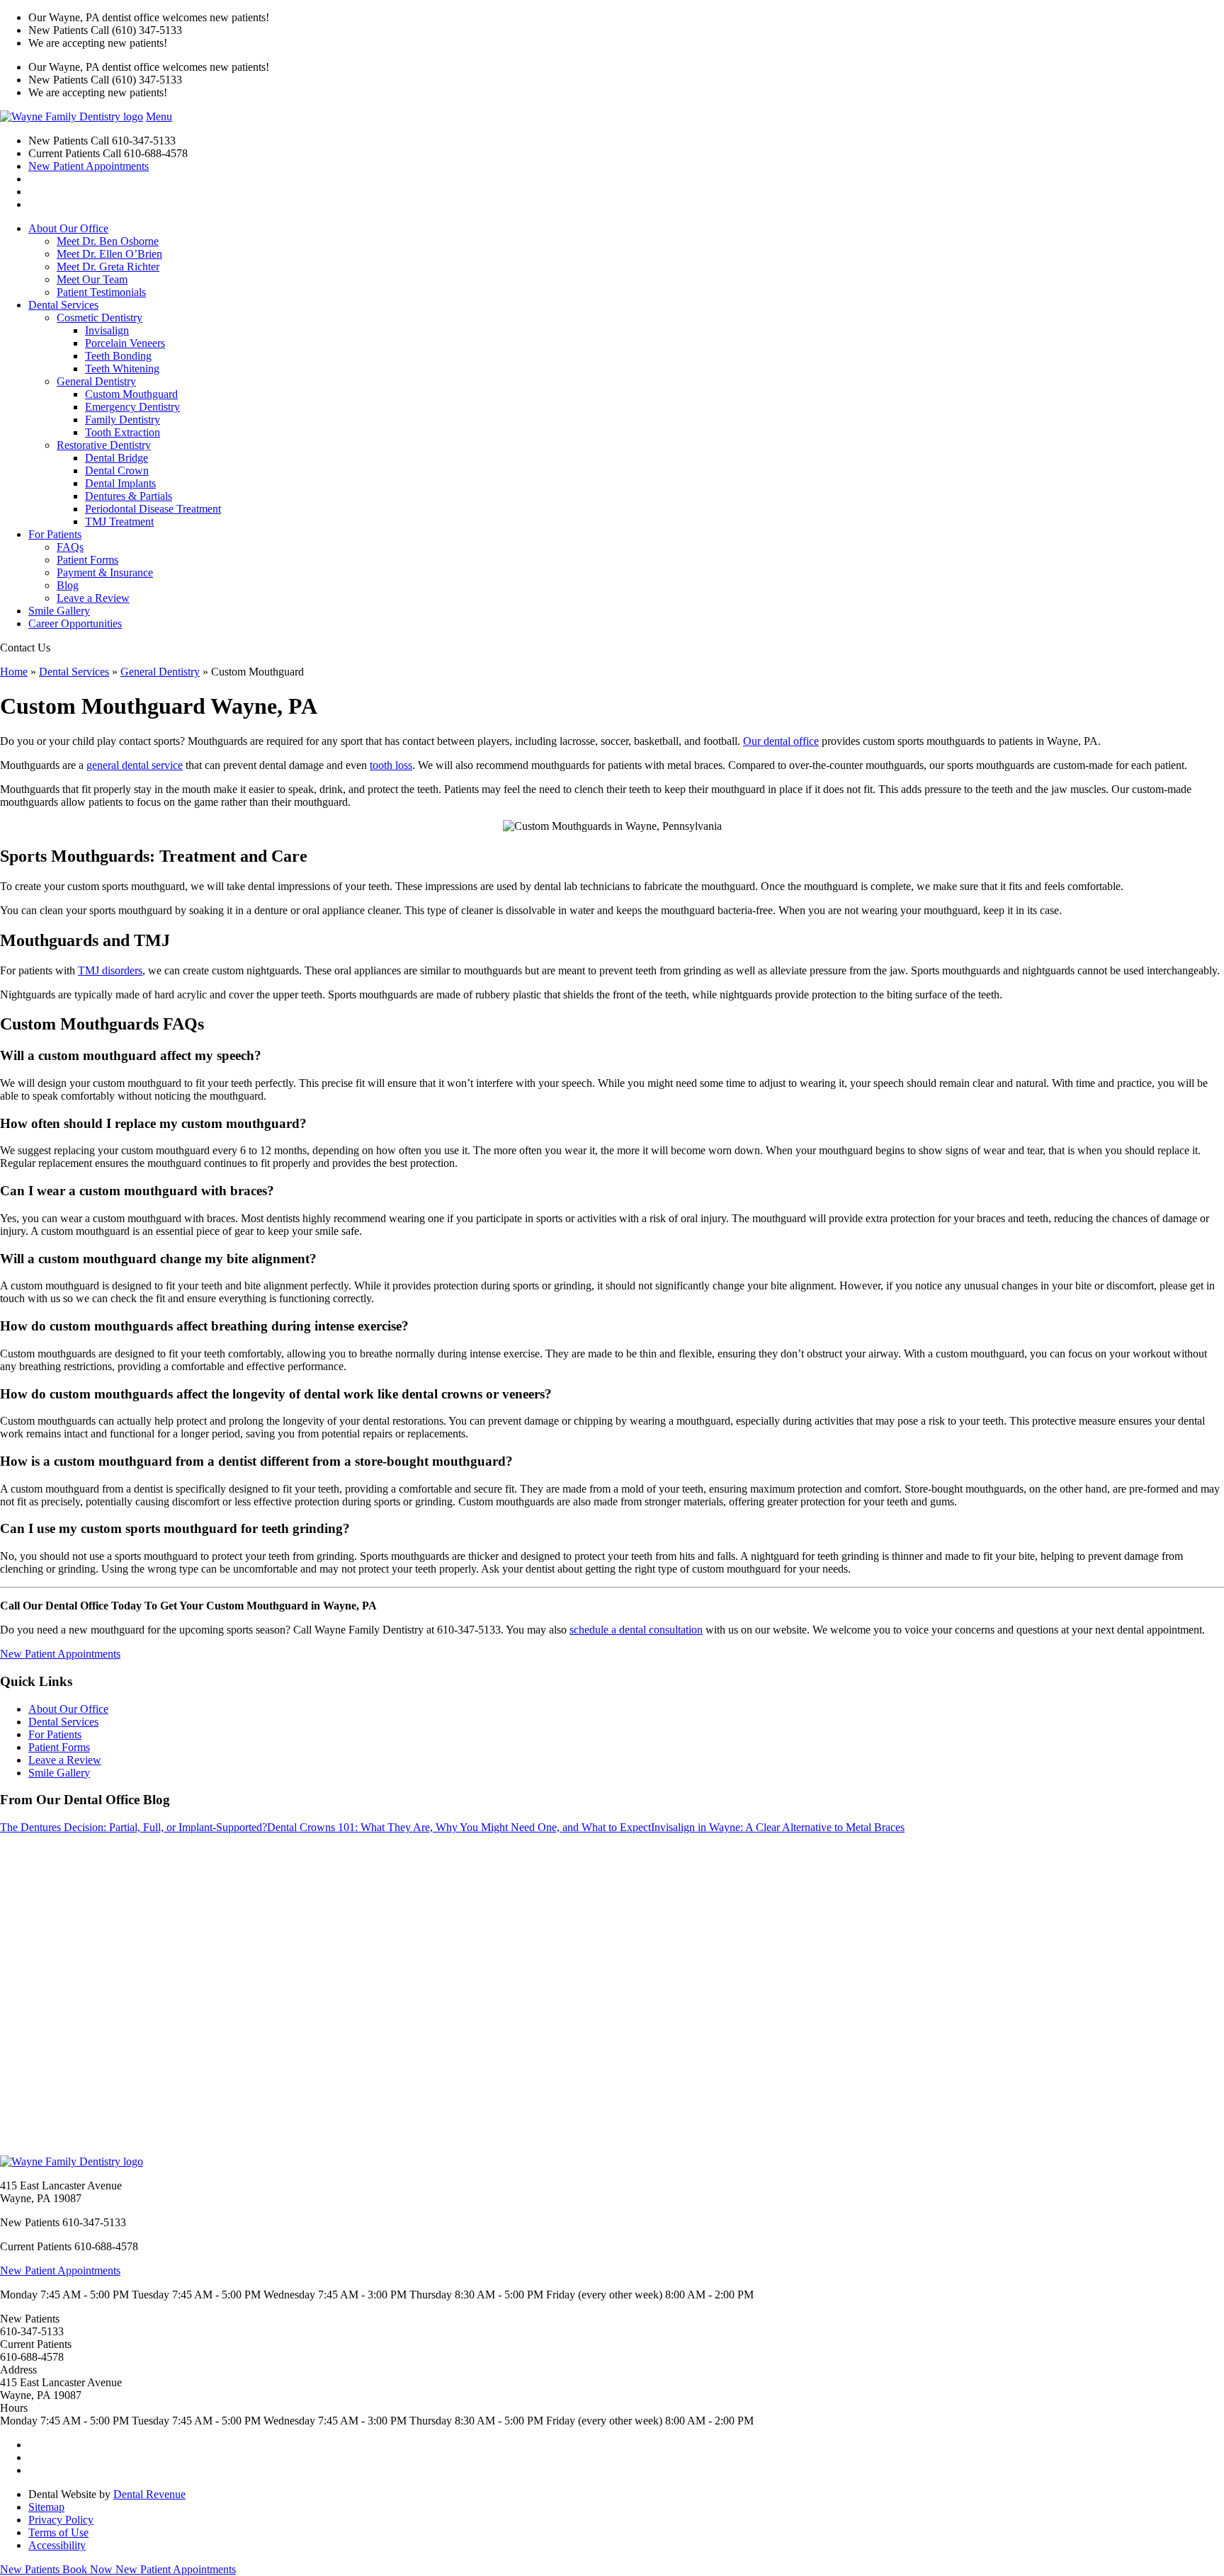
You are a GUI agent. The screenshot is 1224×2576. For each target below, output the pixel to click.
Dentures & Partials (129, 496)
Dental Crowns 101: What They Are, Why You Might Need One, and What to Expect (459, 1827)
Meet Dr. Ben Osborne (108, 241)
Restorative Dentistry (104, 445)
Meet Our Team (92, 279)
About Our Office (68, 228)
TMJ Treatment (119, 522)
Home (14, 672)
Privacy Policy (61, 2520)
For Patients (55, 534)
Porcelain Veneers (125, 343)
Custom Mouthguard (131, 394)
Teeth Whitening (122, 369)
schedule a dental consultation (636, 1630)
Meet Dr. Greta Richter (108, 267)
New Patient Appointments (89, 166)
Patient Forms (87, 560)
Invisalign (107, 330)
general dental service (135, 765)
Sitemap (46, 2507)
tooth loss (391, 765)
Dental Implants (120, 483)
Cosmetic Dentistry (100, 318)
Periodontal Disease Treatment (153, 509)
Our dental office (781, 741)
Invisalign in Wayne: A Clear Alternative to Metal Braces (778, 1827)
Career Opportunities (75, 623)
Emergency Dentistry (132, 407)
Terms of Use (58, 2532)
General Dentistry (96, 381)
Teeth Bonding (118, 356)
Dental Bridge (117, 458)
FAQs (70, 547)
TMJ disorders (110, 970)
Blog (68, 585)
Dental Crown (117, 471)
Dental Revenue (149, 2494)
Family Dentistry (123, 420)
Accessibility (57, 2545)
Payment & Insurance (105, 572)
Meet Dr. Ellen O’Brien (109, 254)
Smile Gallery (59, 611)
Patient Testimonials (101, 292)
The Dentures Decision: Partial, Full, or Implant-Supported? (134, 1827)
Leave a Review (93, 598)
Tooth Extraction (123, 432)
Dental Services (63, 305)
